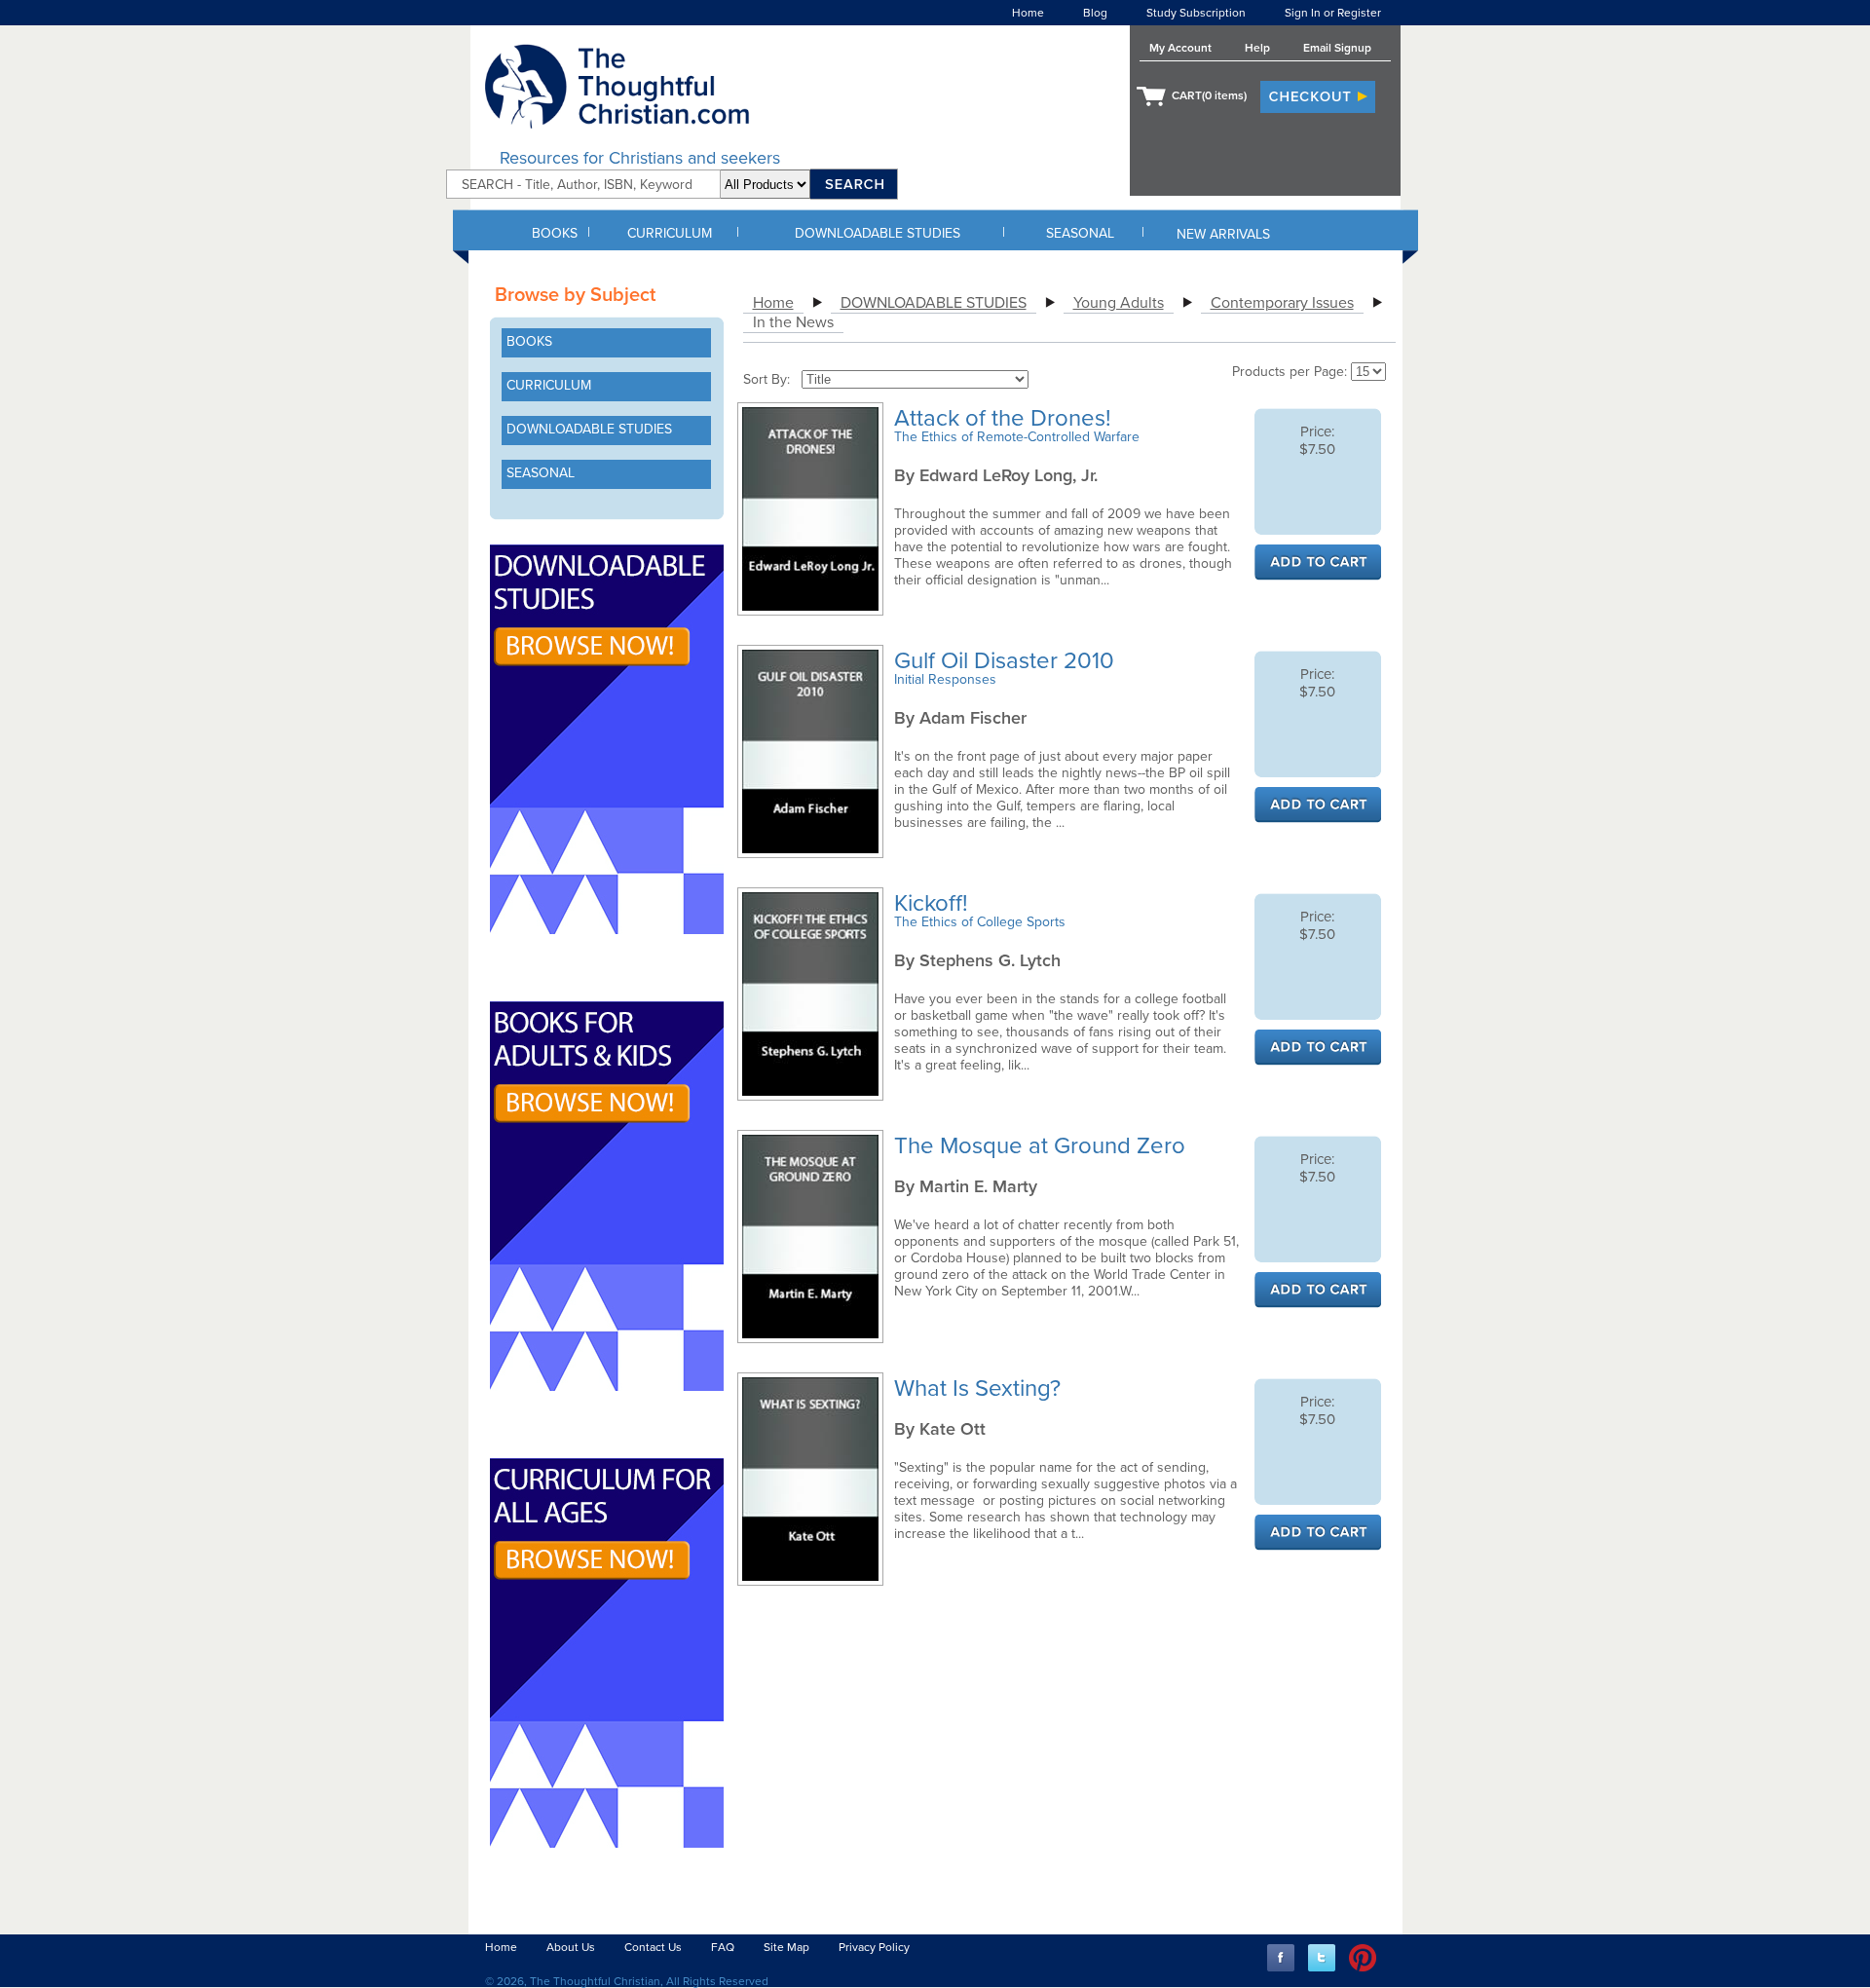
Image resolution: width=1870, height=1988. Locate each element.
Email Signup (1337, 48)
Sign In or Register (1333, 13)
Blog (1095, 13)
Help (1257, 48)
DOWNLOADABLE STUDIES (878, 233)
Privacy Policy (874, 1947)
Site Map (786, 1947)
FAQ (723, 1947)
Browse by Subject (575, 295)
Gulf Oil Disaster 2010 (1007, 661)
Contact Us (653, 1947)
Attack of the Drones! (1006, 418)
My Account (1180, 48)
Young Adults (1119, 303)
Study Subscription (1196, 13)
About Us (571, 1947)
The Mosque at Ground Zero (1043, 1146)
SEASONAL (1080, 233)
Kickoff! (934, 903)
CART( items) (1209, 95)
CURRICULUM (670, 233)
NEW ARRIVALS (1223, 234)
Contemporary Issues (1282, 303)
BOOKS (555, 233)
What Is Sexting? (980, 1388)
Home (1028, 13)
